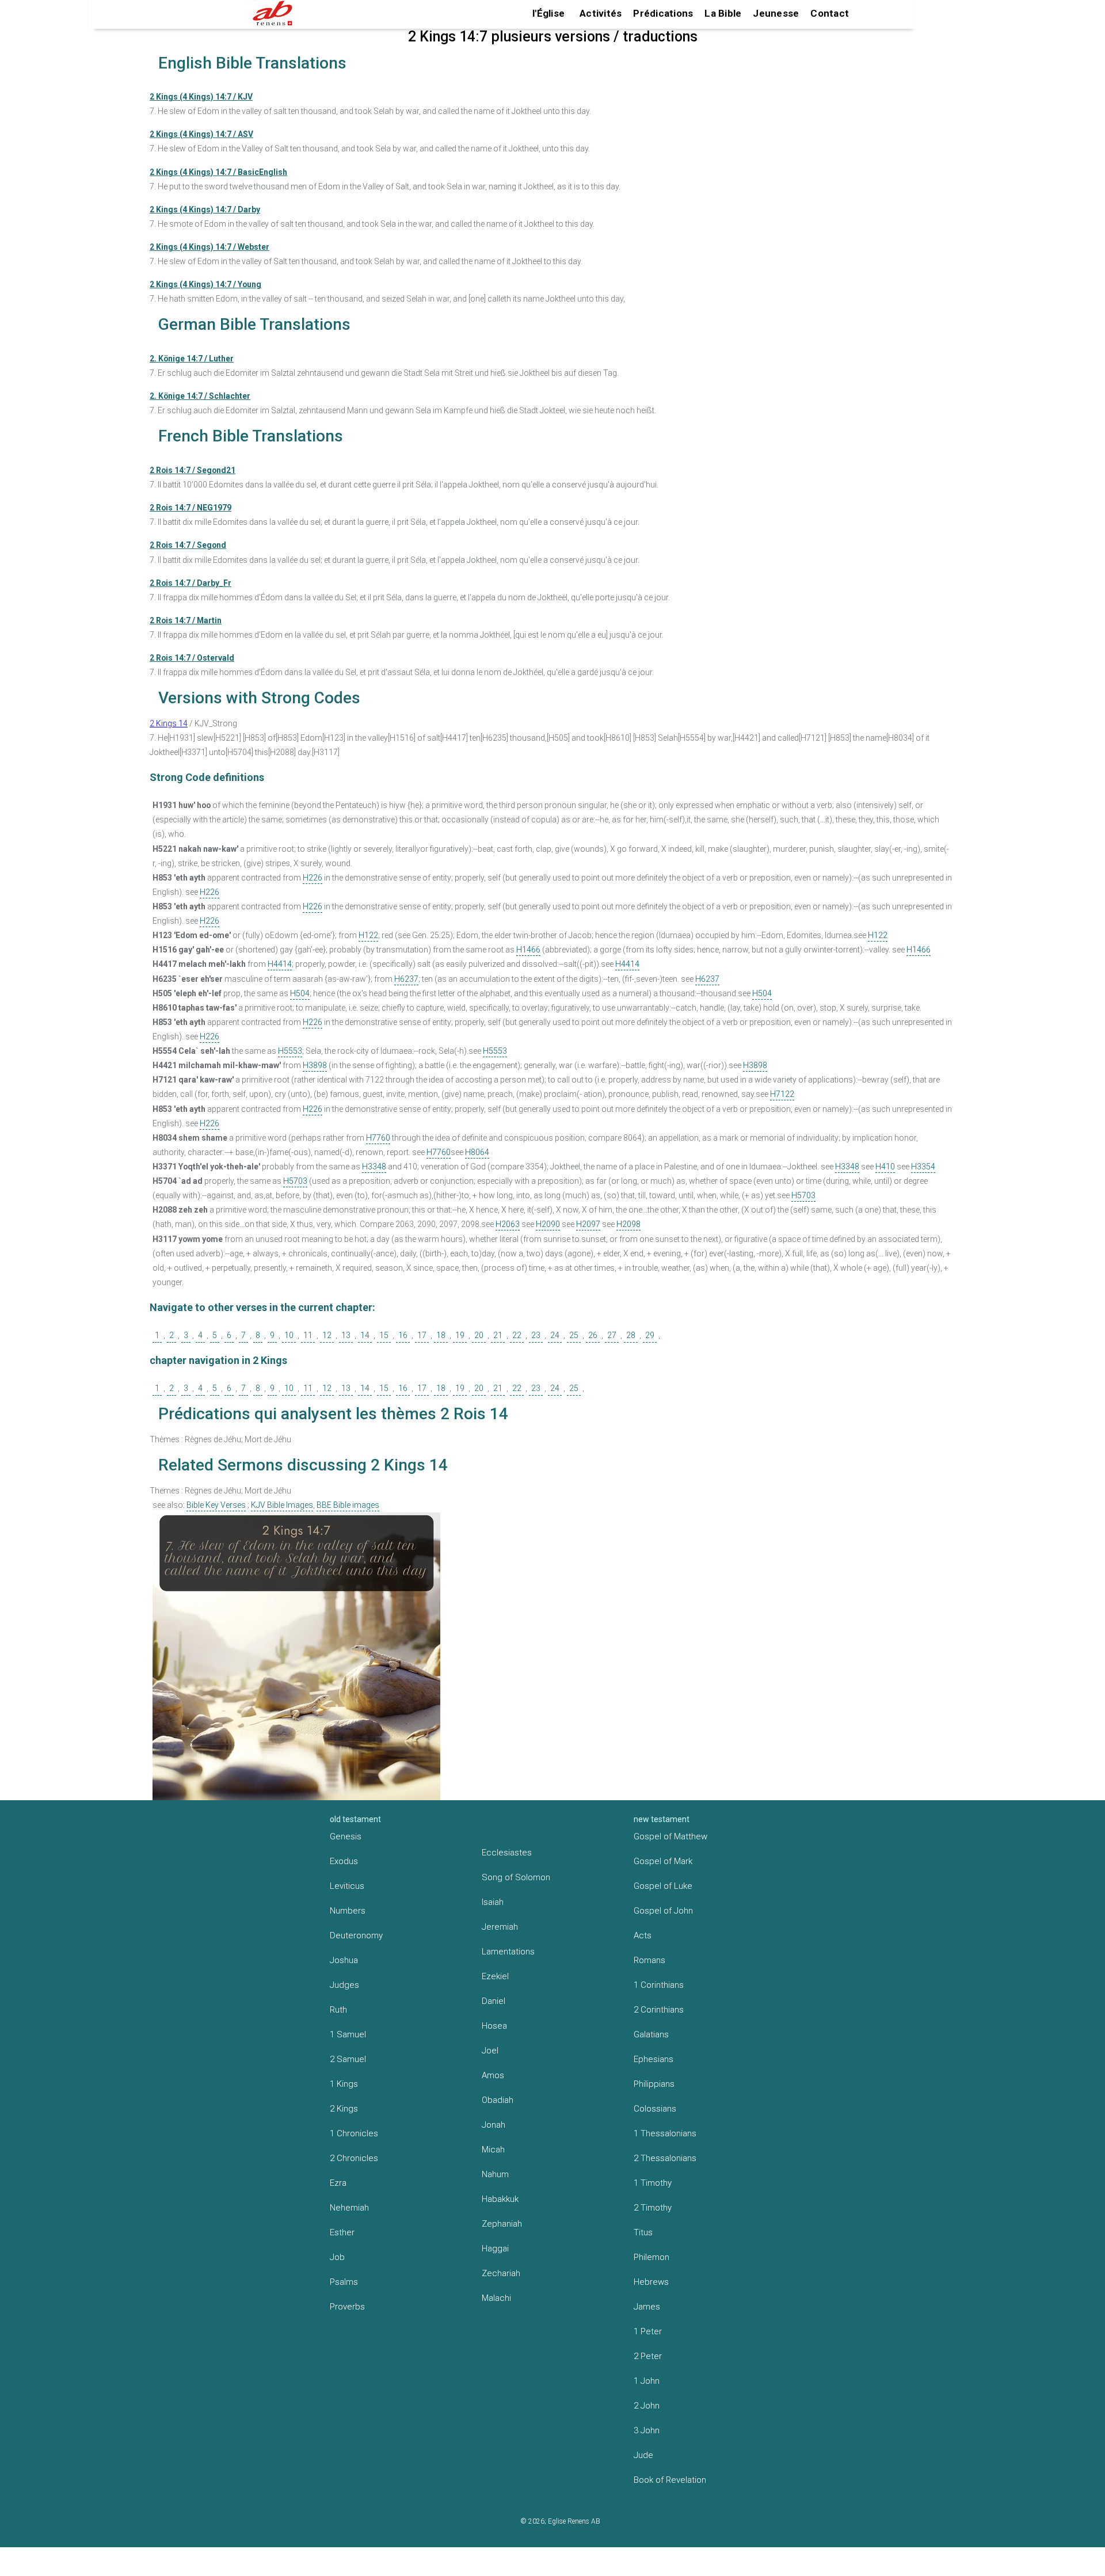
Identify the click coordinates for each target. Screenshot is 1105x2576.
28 (631, 1335)
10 (289, 1335)
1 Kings (344, 2084)
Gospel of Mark (663, 1861)
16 (403, 1335)
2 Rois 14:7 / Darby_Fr (190, 583)
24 (555, 1335)
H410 (885, 1167)
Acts (643, 1935)
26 (593, 1335)
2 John (647, 2406)
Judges (344, 1985)
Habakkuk (500, 2199)
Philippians (654, 2084)
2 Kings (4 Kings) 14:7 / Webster (209, 247)
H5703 (295, 1181)
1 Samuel (348, 2034)
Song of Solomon (516, 1877)
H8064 (477, 1152)
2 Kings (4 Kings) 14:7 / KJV (201, 97)
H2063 (508, 1224)
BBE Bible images (348, 1505)
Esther (342, 2232)
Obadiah (498, 2100)
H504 (300, 993)
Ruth (338, 2010)
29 (650, 1335)
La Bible (723, 13)
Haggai (495, 2249)
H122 (368, 935)
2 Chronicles (354, 2158)
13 (346, 1335)
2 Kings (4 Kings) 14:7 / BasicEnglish (218, 172)
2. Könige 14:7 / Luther (192, 359)
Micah (493, 2150)
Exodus (344, 1861)
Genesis (346, 1836)
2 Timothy (653, 2208)
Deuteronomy (356, 1935)
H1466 (528, 950)
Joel (490, 2051)
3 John (647, 2430)
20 (479, 1335)
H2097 (588, 1224)
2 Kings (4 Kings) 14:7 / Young (205, 284)
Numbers (348, 1911)
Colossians (655, 2109)
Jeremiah (500, 1927)
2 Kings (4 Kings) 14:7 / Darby (205, 209)
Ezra (338, 2183)
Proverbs (347, 2307)
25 (574, 1335)
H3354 (923, 1167)
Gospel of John (663, 1911)
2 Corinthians (659, 2010)
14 (365, 1335)
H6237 (406, 979)
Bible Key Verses (216, 1505)
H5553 (290, 1051)
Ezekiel (495, 1976)
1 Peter (648, 2331)
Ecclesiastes (507, 1853)
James (647, 2307)
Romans (649, 1960)
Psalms (344, 2282)
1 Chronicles (354, 2133)
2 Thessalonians (665, 2158)
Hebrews (651, 2282)
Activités (601, 13)
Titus (643, 2232)
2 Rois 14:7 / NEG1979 (190, 508)
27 (612, 1335)
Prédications (663, 13)
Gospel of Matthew (670, 1836)
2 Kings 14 (169, 723)
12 (327, 1335)
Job (337, 2257)
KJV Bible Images (282, 1505)
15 (384, 1335)
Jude (643, 2455)
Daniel (494, 2001)
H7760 (378, 1138)
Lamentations (508, 1952)
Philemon (651, 2257)
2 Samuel (348, 2059)
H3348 (374, 1167)
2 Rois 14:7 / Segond (188, 545)
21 (498, 1335)
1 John (647, 2381)
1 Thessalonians (665, 2133)
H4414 (280, 964)
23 (536, 1335)
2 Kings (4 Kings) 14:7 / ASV (201, 134)
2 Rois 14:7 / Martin (186, 620)
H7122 (782, 1094)
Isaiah (493, 1902)
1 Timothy (653, 2183)
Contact (830, 13)
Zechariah (501, 2273)
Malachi (496, 2298)
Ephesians (654, 2059)
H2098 (628, 1224)
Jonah (494, 2125)
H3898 (315, 1065)
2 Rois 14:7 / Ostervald (192, 658)
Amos (493, 2075)
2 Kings (344, 2109)
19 (460, 1335)
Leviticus (347, 1886)
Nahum (495, 2174)
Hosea (494, 2026)
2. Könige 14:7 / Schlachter (200, 396)
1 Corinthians (659, 1985)
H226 (313, 878)
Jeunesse (776, 13)
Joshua (344, 1960)
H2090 (548, 1224)
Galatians (651, 2034)
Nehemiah (349, 2208)
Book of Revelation (670, 2480)
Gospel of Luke (663, 1886)
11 (308, 1335)
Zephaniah (502, 2224)
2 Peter (648, 2356)
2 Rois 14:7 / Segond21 (193, 470)
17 (422, 1335)
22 (517, 1335)
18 (441, 1335)
